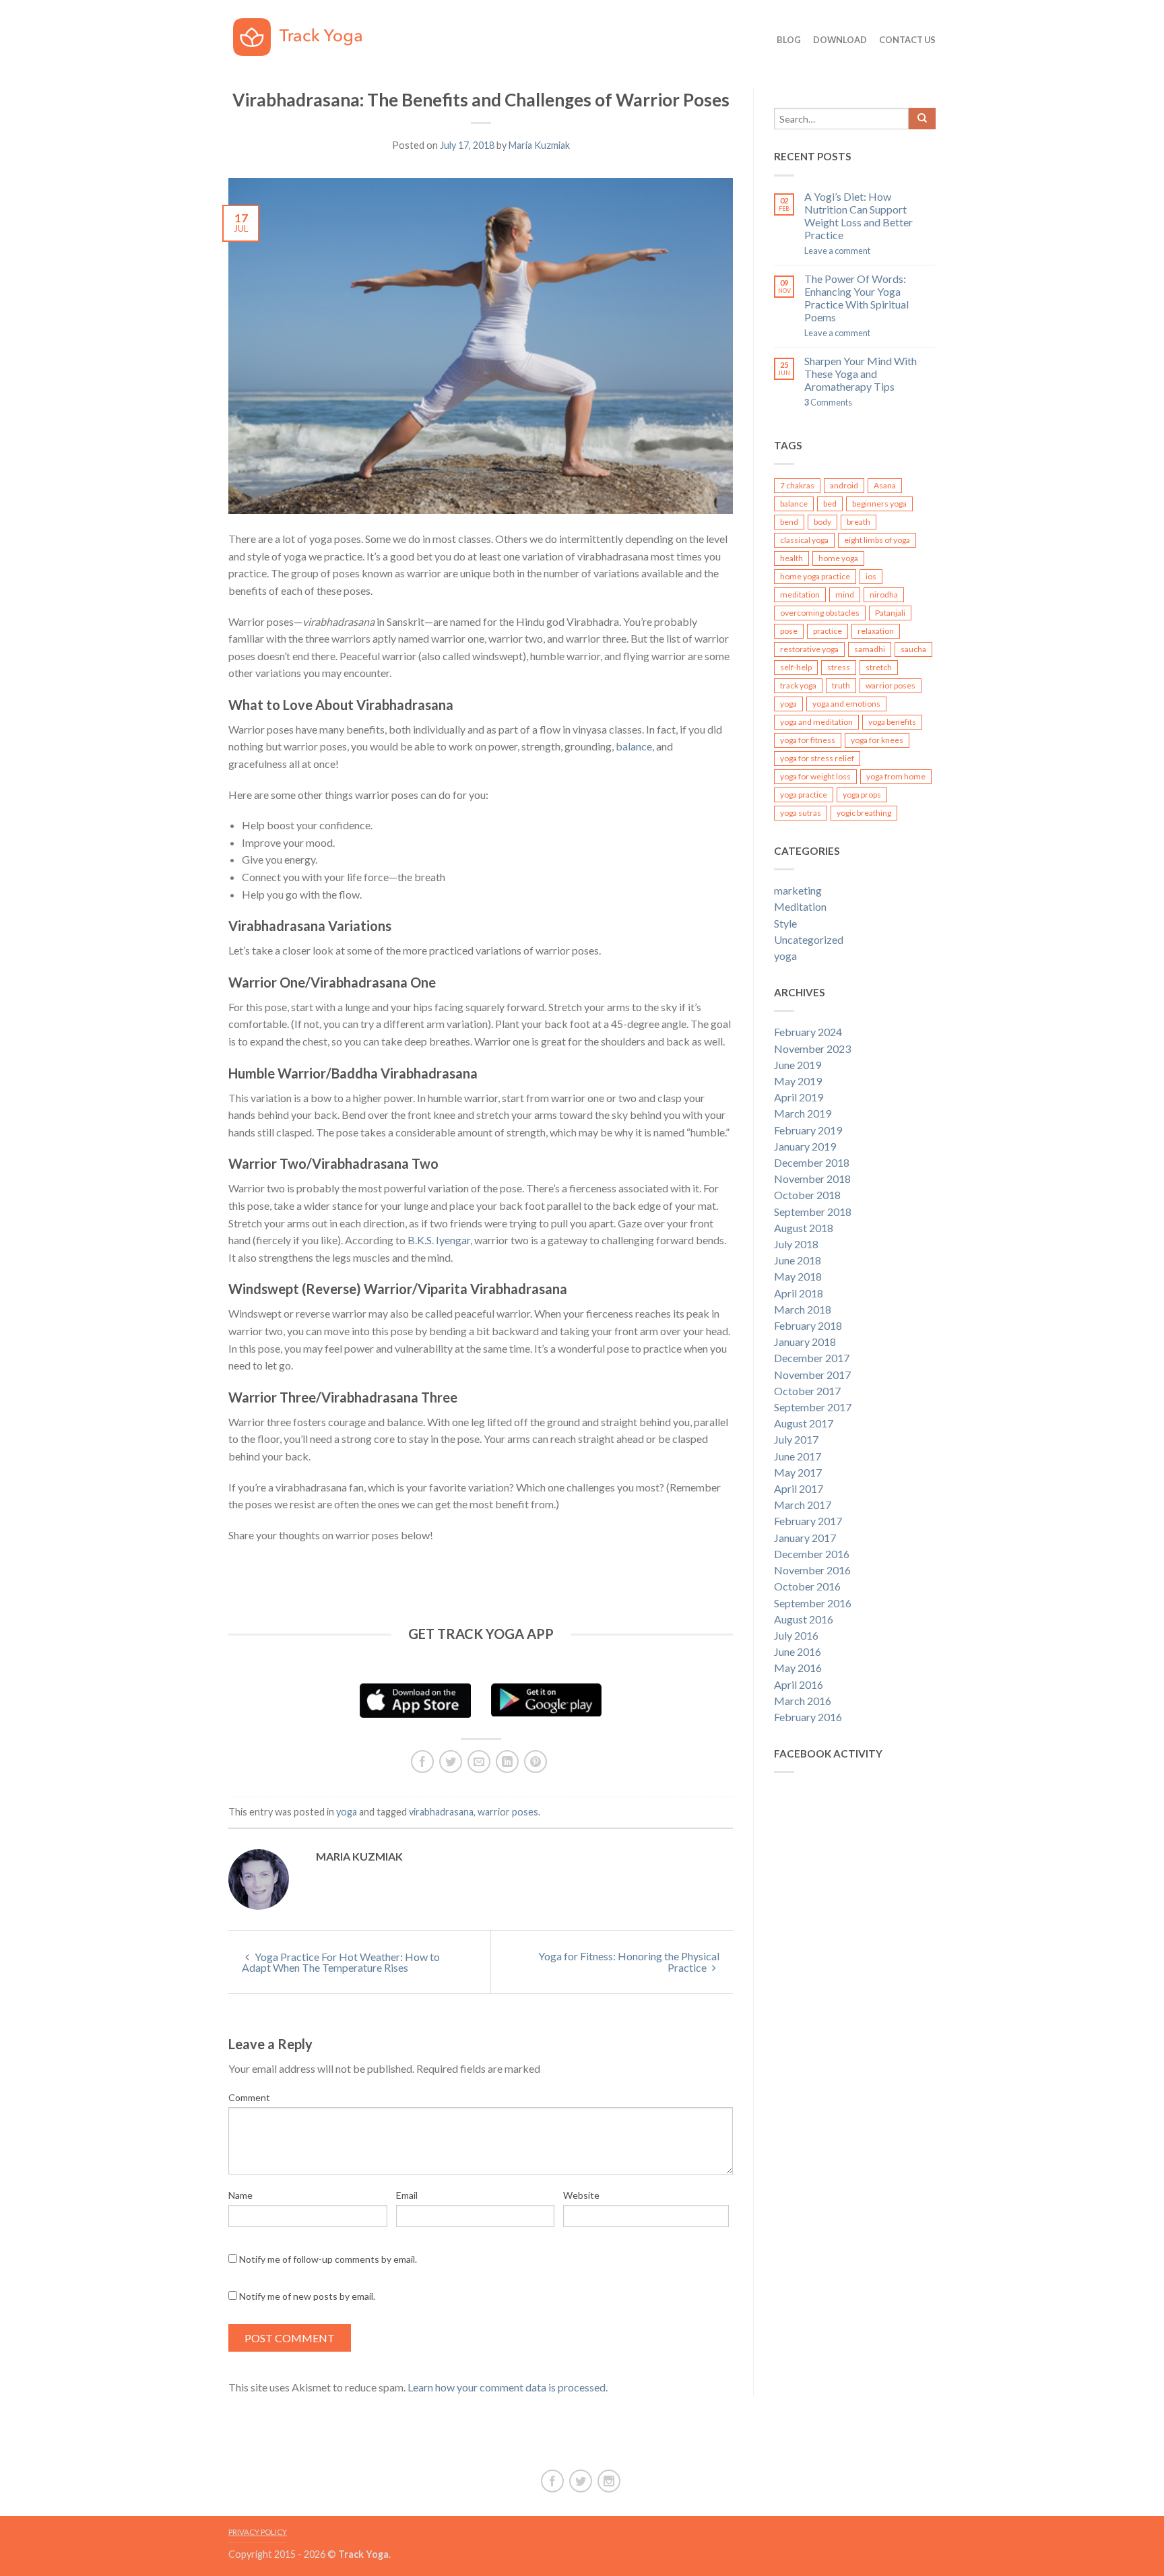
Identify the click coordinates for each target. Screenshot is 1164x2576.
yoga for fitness (808, 740)
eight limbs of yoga (877, 540)
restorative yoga (809, 649)
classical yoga (804, 540)
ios (871, 576)
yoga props (862, 795)
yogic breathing (864, 813)
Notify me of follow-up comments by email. (328, 2259)
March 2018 (803, 1309)
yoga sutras (801, 813)
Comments (828, 402)
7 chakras (797, 485)
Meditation (800, 906)
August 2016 (804, 1619)
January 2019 (805, 1146)
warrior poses (508, 1812)
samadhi (870, 649)
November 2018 (812, 1179)
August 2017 (804, 1423)
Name (240, 2195)
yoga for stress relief (817, 758)
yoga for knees (877, 740)
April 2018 (799, 1293)
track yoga (798, 685)
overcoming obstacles (820, 613)
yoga (347, 1812)
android (844, 485)
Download (840, 40)
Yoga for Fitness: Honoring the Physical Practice (629, 1962)
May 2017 (798, 1472)
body (822, 522)
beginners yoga (879, 504)
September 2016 (813, 1603)
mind (845, 594)
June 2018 (798, 1260)
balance (634, 746)
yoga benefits (892, 722)
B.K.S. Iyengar (439, 1240)
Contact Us (907, 40)
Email (407, 2195)
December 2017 (812, 1358)
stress (839, 667)
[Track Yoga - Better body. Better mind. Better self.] (307, 34)
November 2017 (812, 1375)
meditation (800, 594)
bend (789, 522)
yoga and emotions (846, 704)
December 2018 (812, 1162)
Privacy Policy (258, 2532)
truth (841, 685)
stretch (879, 667)
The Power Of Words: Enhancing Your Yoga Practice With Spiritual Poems (856, 298)
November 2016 (812, 1570)
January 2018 (805, 1342)
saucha (913, 649)
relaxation (876, 631)
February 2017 (808, 1521)
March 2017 (803, 1505)
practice (828, 631)
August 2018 (804, 1228)
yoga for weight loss (815, 776)
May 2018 (798, 1276)
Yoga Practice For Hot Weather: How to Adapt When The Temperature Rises (341, 1962)
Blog (789, 40)
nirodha (884, 594)
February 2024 (808, 1032)
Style (785, 923)
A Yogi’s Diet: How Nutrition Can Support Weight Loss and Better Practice (859, 216)
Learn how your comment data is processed (507, 2387)
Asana (885, 485)
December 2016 (812, 1554)
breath (859, 522)
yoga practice (804, 795)
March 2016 (803, 1701)
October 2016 (807, 1586)
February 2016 (808, 1717)
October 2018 (807, 1195)
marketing (798, 890)
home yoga (838, 558)
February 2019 (808, 1130)
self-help (796, 667)
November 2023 (812, 1049)
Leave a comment (837, 251)
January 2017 (805, 1538)
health (791, 558)
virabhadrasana (441, 1812)
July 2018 (796, 1244)
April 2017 (799, 1488)
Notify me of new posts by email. (307, 2296)
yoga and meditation (816, 722)
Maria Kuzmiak (539, 145)
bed (830, 504)
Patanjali (890, 613)
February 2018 (808, 1325)
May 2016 (798, 1668)
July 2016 (796, 1635)
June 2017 (798, 1456)
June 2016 (798, 1651)
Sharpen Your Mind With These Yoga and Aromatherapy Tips (861, 374)
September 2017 (813, 1407)
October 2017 (807, 1391)
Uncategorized (809, 939)
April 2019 (799, 1097)
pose (789, 631)
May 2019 (798, 1081)
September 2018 (813, 1212)
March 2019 (803, 1113)
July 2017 (796, 1439)
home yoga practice (815, 576)
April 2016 (799, 1684)
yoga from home (896, 776)
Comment (249, 2097)
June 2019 (798, 1065)
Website (581, 2195)
